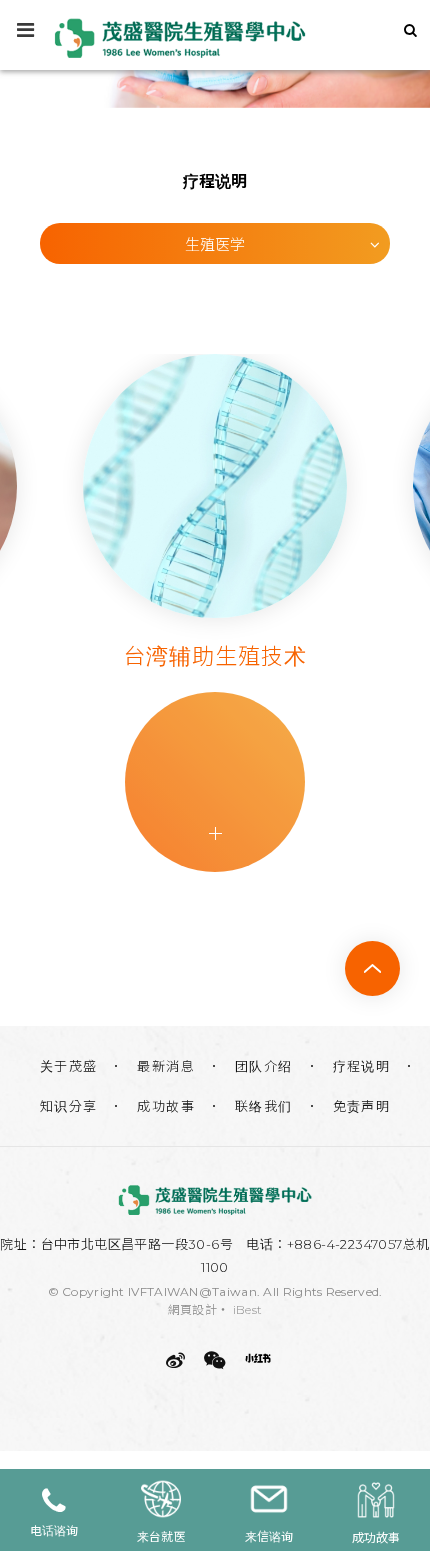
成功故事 (166, 1106)
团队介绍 (264, 1066)
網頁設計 (192, 1309)
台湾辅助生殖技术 (153, 656)
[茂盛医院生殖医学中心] (215, 1200)
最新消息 (166, 1066)
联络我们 (264, 1106)
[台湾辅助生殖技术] (153, 486)
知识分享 (69, 1106)
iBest (248, 1309)
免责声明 (362, 1106)
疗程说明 (362, 1066)
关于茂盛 (69, 1066)
